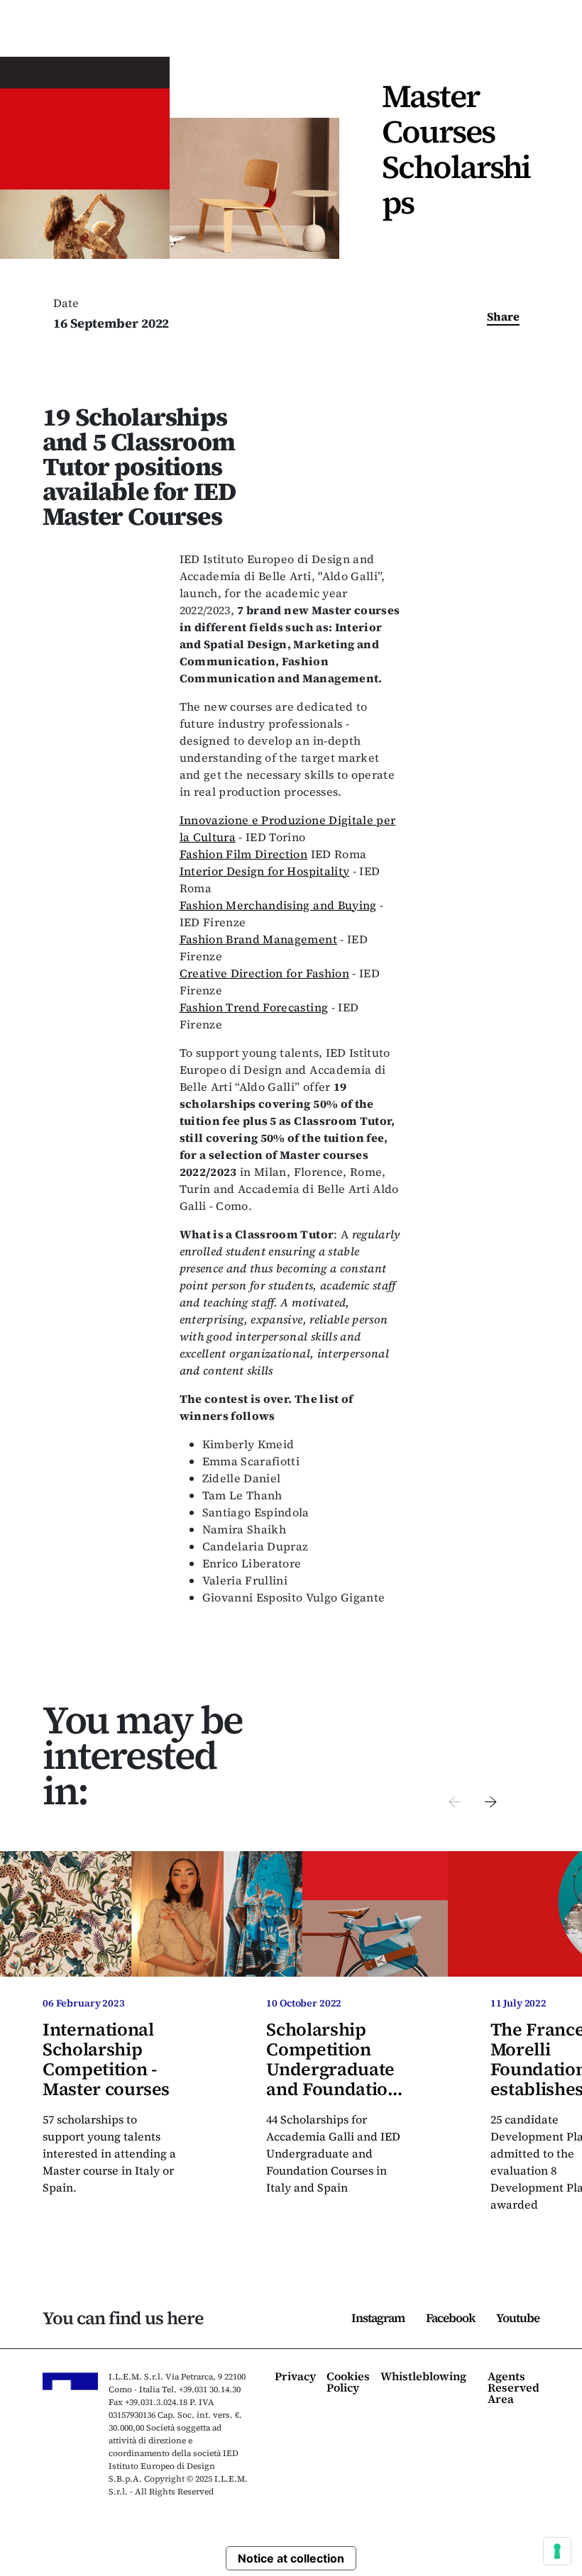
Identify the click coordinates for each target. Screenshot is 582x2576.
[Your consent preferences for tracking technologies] (557, 2551)
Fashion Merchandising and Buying (278, 905)
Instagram (378, 2318)
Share (503, 316)
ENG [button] (476, 35)
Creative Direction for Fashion (265, 973)
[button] (455, 1800)
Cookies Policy (348, 2383)
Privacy (295, 2377)
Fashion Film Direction (244, 854)
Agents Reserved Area (514, 2388)
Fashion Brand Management (258, 939)
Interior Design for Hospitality (265, 871)
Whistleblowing (423, 2377)
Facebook (450, 2318)
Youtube (518, 2318)
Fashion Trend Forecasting (254, 1007)
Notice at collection (291, 2558)
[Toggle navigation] (547, 35)
